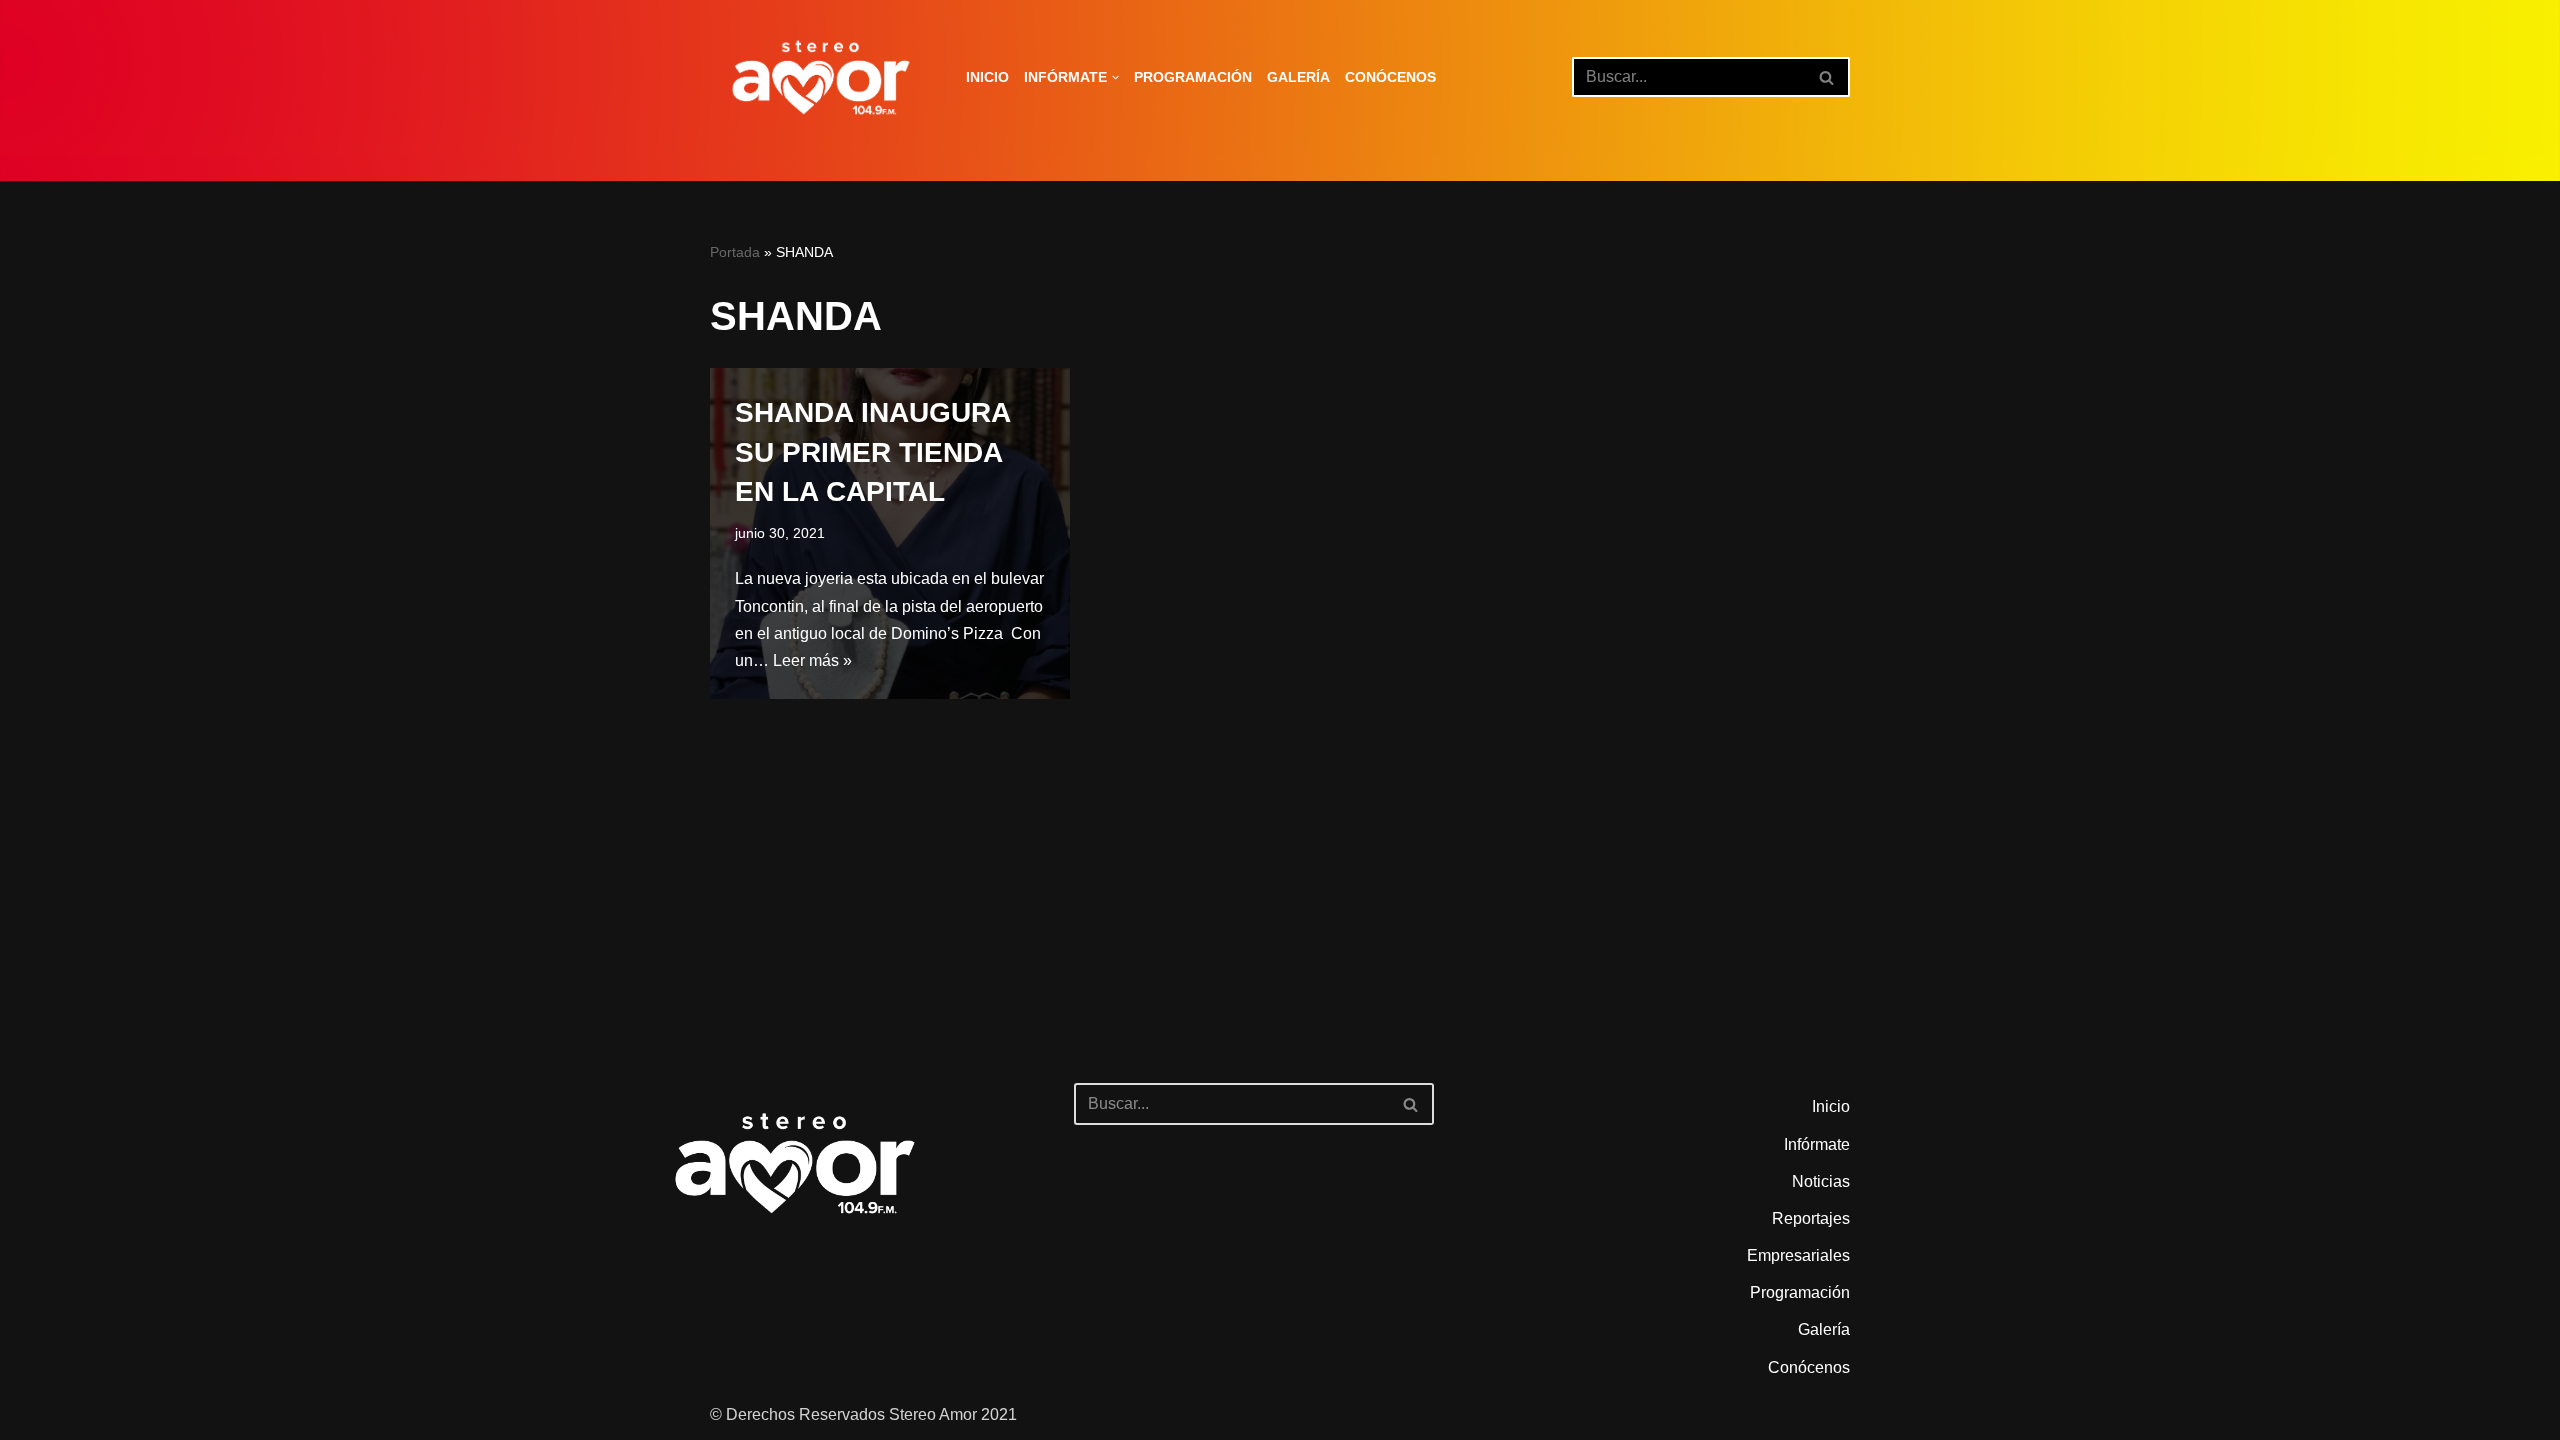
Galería (1298, 77)
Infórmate (1817, 1144)
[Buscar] (1827, 77)
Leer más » (812, 660)
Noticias (1821, 1181)
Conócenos (1390, 77)
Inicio (987, 77)
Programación (1193, 77)
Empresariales (1798, 1255)
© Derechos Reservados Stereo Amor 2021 (863, 1414)
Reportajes (1811, 1218)
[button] (1115, 77)
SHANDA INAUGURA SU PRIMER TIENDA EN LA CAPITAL (872, 451)
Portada (735, 252)
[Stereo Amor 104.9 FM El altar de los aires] (821, 77)
